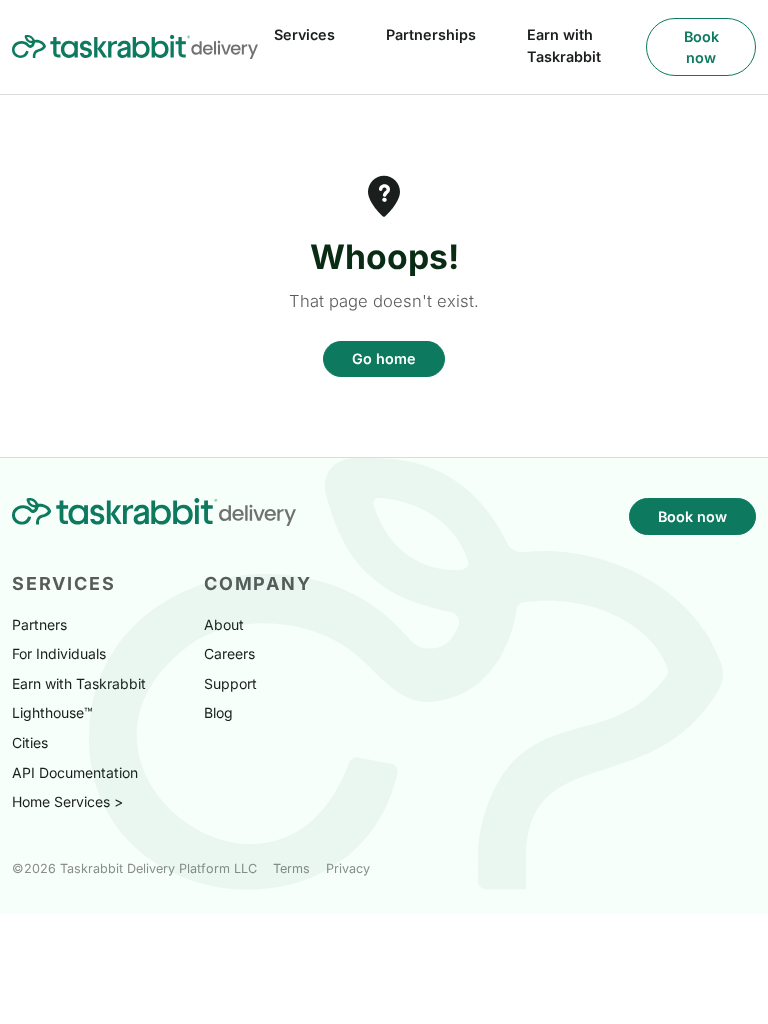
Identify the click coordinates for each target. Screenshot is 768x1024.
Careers (229, 653)
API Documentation (75, 772)
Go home (384, 358)
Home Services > (67, 801)
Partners (39, 624)
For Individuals (59, 653)
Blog (218, 712)
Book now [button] (701, 47)
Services (304, 34)
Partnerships (431, 34)
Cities (30, 742)
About (224, 624)
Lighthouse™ (52, 712)
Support (230, 683)
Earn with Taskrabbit (564, 45)
